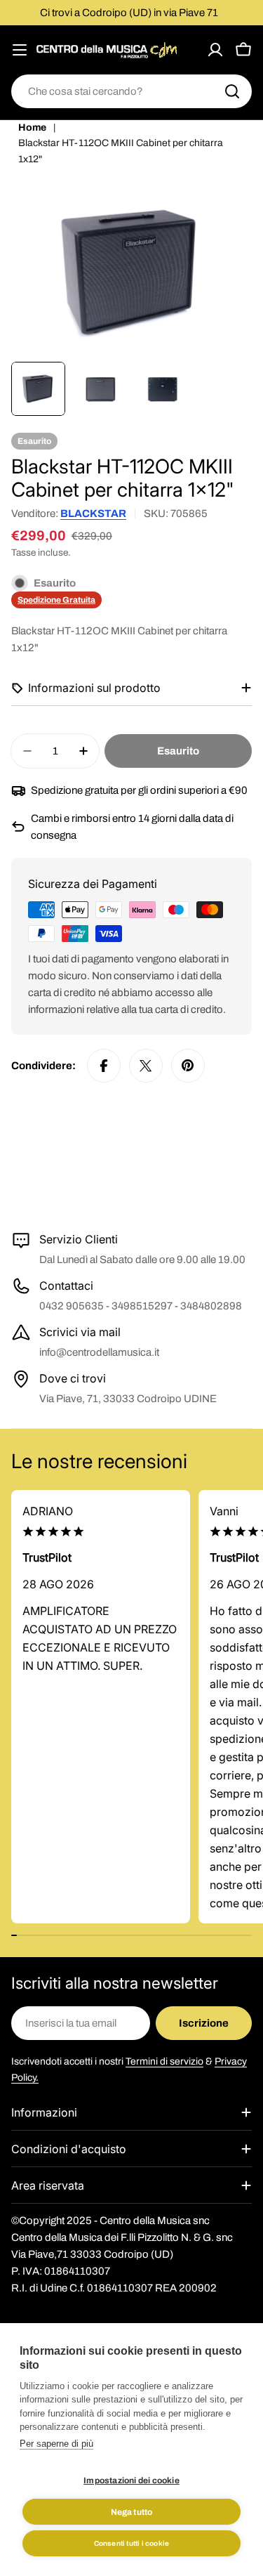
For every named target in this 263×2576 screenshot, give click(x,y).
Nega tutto (132, 2512)
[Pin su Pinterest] (188, 1066)
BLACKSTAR (93, 514)
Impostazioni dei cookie (131, 2480)
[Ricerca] (232, 91)
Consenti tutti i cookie (132, 2543)
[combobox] (131, 91)
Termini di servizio (164, 2061)
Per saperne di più (56, 2444)
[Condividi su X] (146, 1066)
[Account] (215, 50)
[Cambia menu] (20, 50)
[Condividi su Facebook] (104, 1066)
